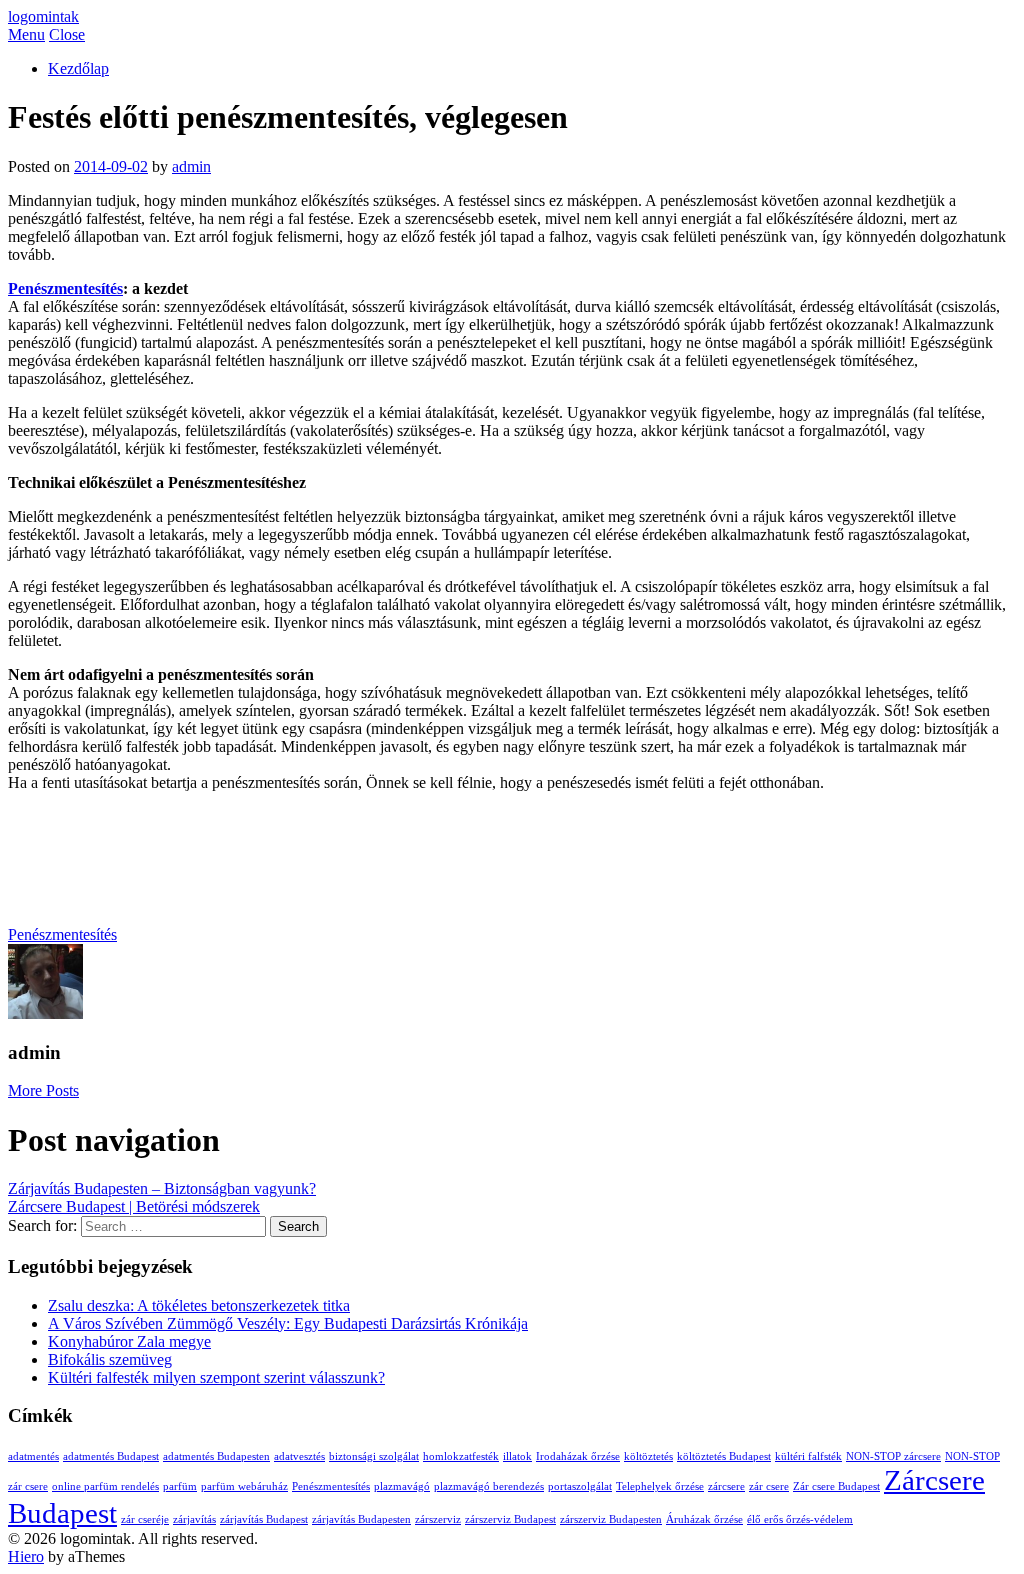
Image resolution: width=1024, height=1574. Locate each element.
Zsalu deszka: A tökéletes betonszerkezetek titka (199, 1305)
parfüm (180, 1486)
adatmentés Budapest (111, 1456)
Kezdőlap (78, 68)
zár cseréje (145, 1519)
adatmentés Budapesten (216, 1456)
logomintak (43, 16)
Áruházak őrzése (704, 1519)
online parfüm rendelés (105, 1486)
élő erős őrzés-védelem (800, 1519)
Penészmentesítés (65, 288)
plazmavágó (402, 1486)
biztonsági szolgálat (374, 1456)
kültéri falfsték (808, 1456)
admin (191, 166)
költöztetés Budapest (724, 1456)
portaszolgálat (580, 1486)
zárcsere (726, 1486)
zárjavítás (194, 1519)
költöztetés (648, 1456)
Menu (26, 34)
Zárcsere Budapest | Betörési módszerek (134, 1206)
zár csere (769, 1486)
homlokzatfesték (461, 1456)
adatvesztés (299, 1456)
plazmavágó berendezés (489, 1486)
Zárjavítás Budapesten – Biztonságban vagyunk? (162, 1188)
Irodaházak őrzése (578, 1456)
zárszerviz (438, 1519)
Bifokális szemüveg (110, 1359)
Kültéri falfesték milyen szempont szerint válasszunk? (216, 1377)
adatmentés (33, 1456)
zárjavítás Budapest (264, 1519)
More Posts (43, 1090)
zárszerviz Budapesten (611, 1519)
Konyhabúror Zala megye (129, 1341)
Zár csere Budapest (836, 1486)
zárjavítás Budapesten (361, 1519)
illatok (517, 1456)
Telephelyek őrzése (660, 1486)
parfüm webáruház (244, 1486)
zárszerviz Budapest (510, 1519)
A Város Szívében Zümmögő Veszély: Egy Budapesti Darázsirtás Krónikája (288, 1323)
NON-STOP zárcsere (893, 1456)
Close (67, 34)
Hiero (26, 1556)
